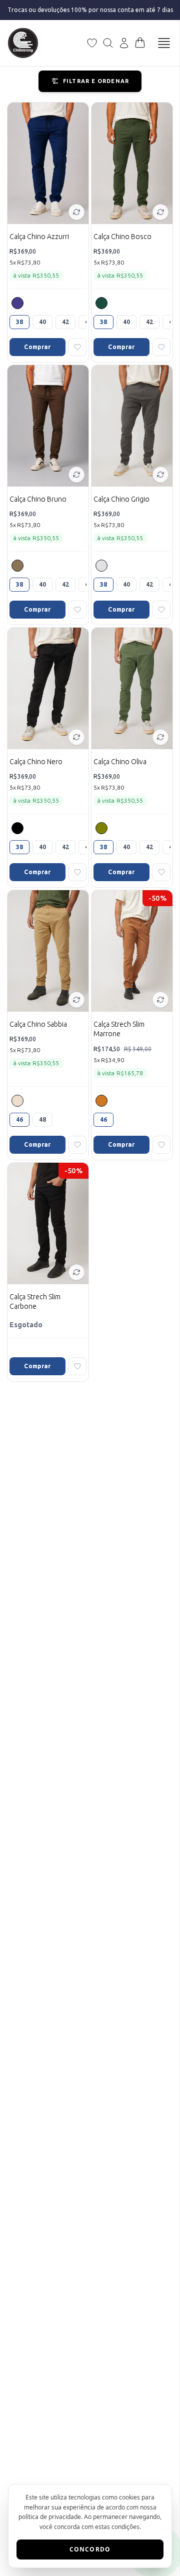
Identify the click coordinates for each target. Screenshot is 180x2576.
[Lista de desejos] (92, 43)
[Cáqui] (101, 1101)
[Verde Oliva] (101, 828)
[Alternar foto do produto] (76, 212)
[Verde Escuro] (101, 303)
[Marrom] (17, 566)
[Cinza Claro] (101, 566)
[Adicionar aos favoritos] (77, 347)
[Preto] (17, 828)
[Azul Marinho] (17, 303)
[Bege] (17, 1101)
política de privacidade (50, 2517)
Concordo (90, 2549)
